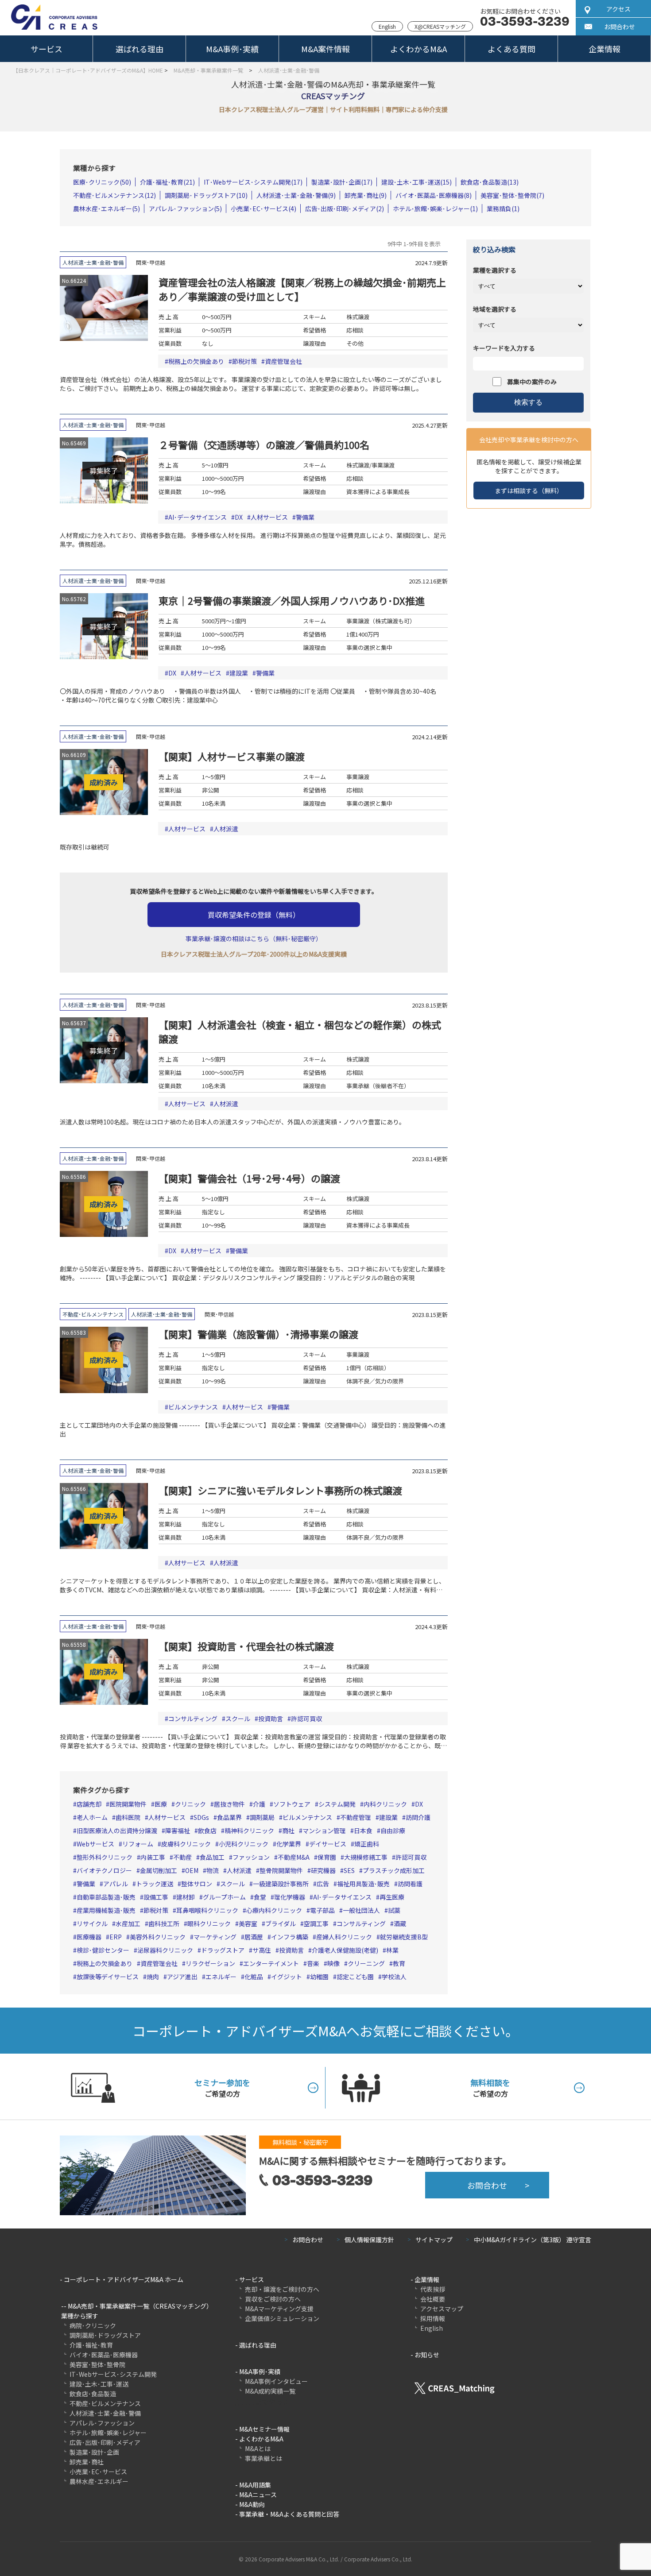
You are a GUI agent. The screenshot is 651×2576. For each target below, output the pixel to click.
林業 (392, 1950)
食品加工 (212, 1857)
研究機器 (323, 1870)
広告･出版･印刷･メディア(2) (345, 209)
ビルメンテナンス (193, 1407)
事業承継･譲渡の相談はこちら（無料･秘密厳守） (254, 938)
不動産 (182, 1857)
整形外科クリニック (105, 1857)
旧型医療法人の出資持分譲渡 (117, 1831)
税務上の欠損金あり (196, 361)
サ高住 (262, 1950)
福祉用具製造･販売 (363, 1884)
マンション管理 (324, 1831)
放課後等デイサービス (108, 1977)
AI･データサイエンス (198, 517)
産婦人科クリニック (344, 1937)
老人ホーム (92, 1817)
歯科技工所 (164, 1923)
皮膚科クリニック (186, 1844)
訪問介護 (418, 1817)
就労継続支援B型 (404, 1937)
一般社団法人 (361, 1910)
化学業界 (289, 1844)
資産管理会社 (283, 361)
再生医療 (392, 1897)
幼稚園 (319, 1977)
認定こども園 (355, 1977)
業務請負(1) (503, 209)
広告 (323, 1884)
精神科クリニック (249, 1831)
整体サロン (197, 1884)
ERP (116, 1937)
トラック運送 (155, 1884)
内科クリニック (385, 1804)
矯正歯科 (367, 1844)
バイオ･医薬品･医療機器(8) (434, 195)
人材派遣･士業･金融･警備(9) (296, 195)
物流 (213, 1870)
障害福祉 (178, 1831)
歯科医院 (128, 1817)
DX (239, 517)
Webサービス (95, 1844)
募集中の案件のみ (532, 382)
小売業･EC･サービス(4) (263, 209)
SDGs (201, 1817)
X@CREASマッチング (440, 26)
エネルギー (221, 1977)
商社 (288, 1831)
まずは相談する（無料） (529, 490)
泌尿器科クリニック (165, 1950)
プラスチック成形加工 (394, 1870)
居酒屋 (254, 1937)
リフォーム (138, 1844)
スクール (238, 1719)
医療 (161, 1804)
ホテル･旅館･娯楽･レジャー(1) (435, 209)
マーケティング (215, 1937)
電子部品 (322, 1910)
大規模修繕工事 (366, 1857)
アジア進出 (182, 1977)
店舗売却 (89, 1804)
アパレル (116, 1884)
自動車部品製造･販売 (106, 1897)
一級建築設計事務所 (281, 1884)
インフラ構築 (290, 1937)
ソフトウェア (292, 1804)
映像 (333, 1963)
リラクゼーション (210, 1963)
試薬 (394, 1910)
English (387, 26)
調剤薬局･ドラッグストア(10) (206, 195)
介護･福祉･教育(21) (167, 182)
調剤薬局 (262, 1817)
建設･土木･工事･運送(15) (417, 182)
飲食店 (207, 1831)
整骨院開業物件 (281, 1870)
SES (349, 1870)
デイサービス (328, 1844)
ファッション (251, 1857)
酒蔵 (400, 1923)
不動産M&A (294, 1857)
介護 (259, 1804)
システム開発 (337, 1804)
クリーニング (366, 1963)
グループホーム (224, 1897)
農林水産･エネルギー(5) (107, 209)
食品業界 (229, 1817)
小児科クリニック (244, 1844)
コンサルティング (193, 1719)
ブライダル (281, 1923)
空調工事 (316, 1923)
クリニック (190, 1804)
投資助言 (271, 1719)
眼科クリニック (209, 1923)
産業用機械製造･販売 (106, 1910)
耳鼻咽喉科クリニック (207, 1910)
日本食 (363, 1831)
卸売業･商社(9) (366, 195)
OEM (192, 1870)
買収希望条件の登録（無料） (254, 915)
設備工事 (156, 1897)
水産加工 (128, 1923)
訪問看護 (410, 1884)
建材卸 (186, 1897)
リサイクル (92, 1923)
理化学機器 (290, 1897)
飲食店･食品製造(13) (490, 182)
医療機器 (89, 1937)
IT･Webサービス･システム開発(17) (253, 182)
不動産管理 (356, 1817)
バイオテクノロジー (104, 1870)
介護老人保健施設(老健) (345, 1950)
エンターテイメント (271, 1963)
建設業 (239, 673)
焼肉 (153, 1977)
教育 (399, 1963)
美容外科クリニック (158, 1937)
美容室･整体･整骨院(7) (512, 195)
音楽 (313, 1963)
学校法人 (394, 1977)
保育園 (327, 1857)
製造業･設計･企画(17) (342, 182)
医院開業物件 (128, 1804)
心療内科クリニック (274, 1910)
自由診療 (393, 1831)
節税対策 (244, 361)
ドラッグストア (223, 1950)
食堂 (260, 1897)
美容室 (248, 1923)
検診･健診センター (103, 1950)
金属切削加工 (159, 1870)
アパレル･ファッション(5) (185, 209)
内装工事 (153, 1857)
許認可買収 (306, 1719)
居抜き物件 (229, 1804)
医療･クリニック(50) (102, 182)
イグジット (287, 1977)
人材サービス (269, 517)
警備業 (305, 517)
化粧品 (254, 1977)
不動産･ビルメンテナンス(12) (114, 195)
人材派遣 (226, 829)
